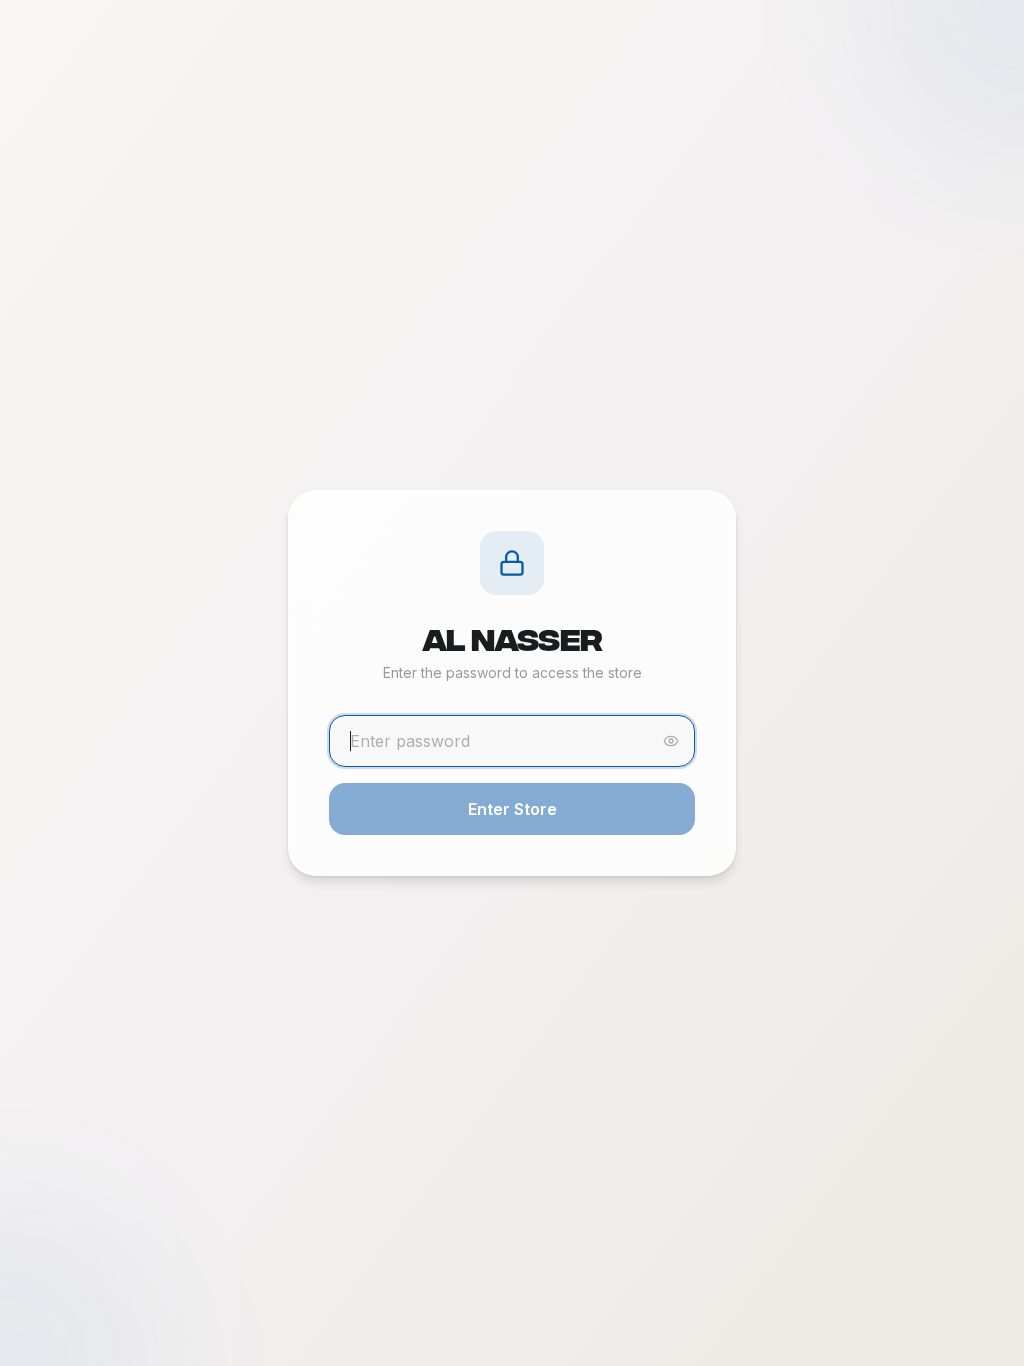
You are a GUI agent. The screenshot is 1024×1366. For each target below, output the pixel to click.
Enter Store (512, 809)
